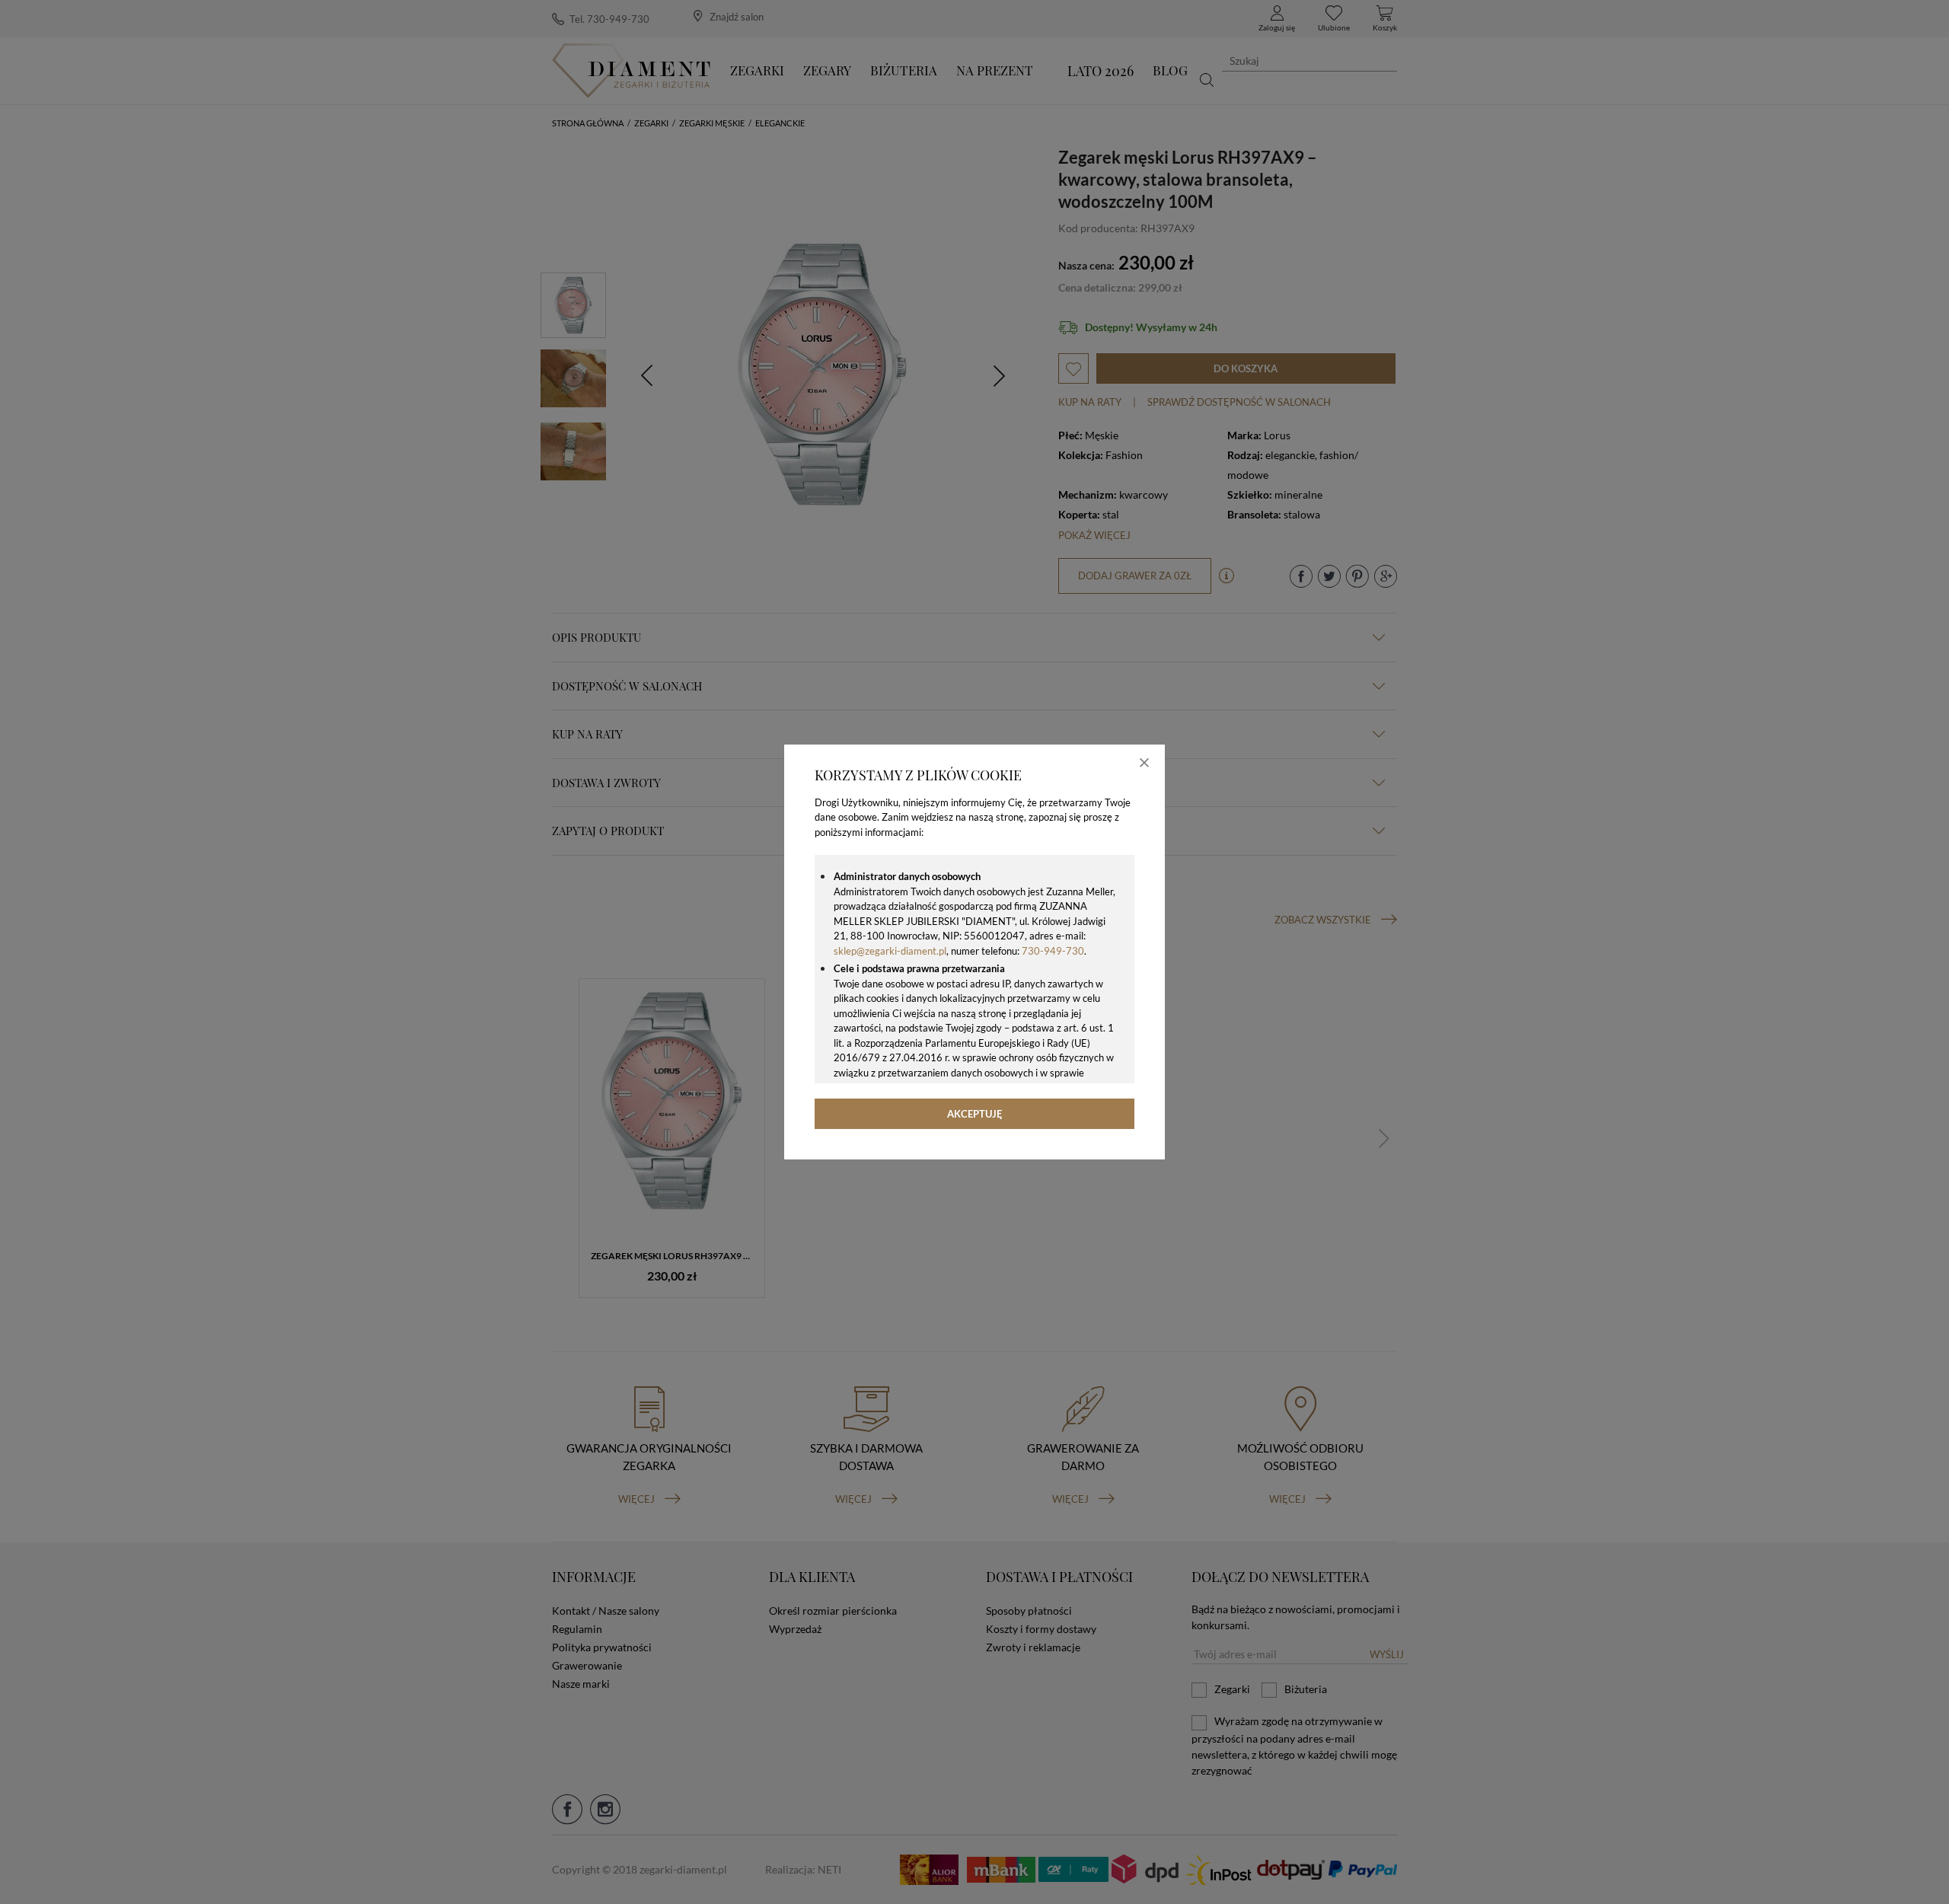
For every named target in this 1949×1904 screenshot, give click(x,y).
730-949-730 (1053, 951)
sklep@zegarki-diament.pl (890, 951)
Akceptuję (975, 1114)
